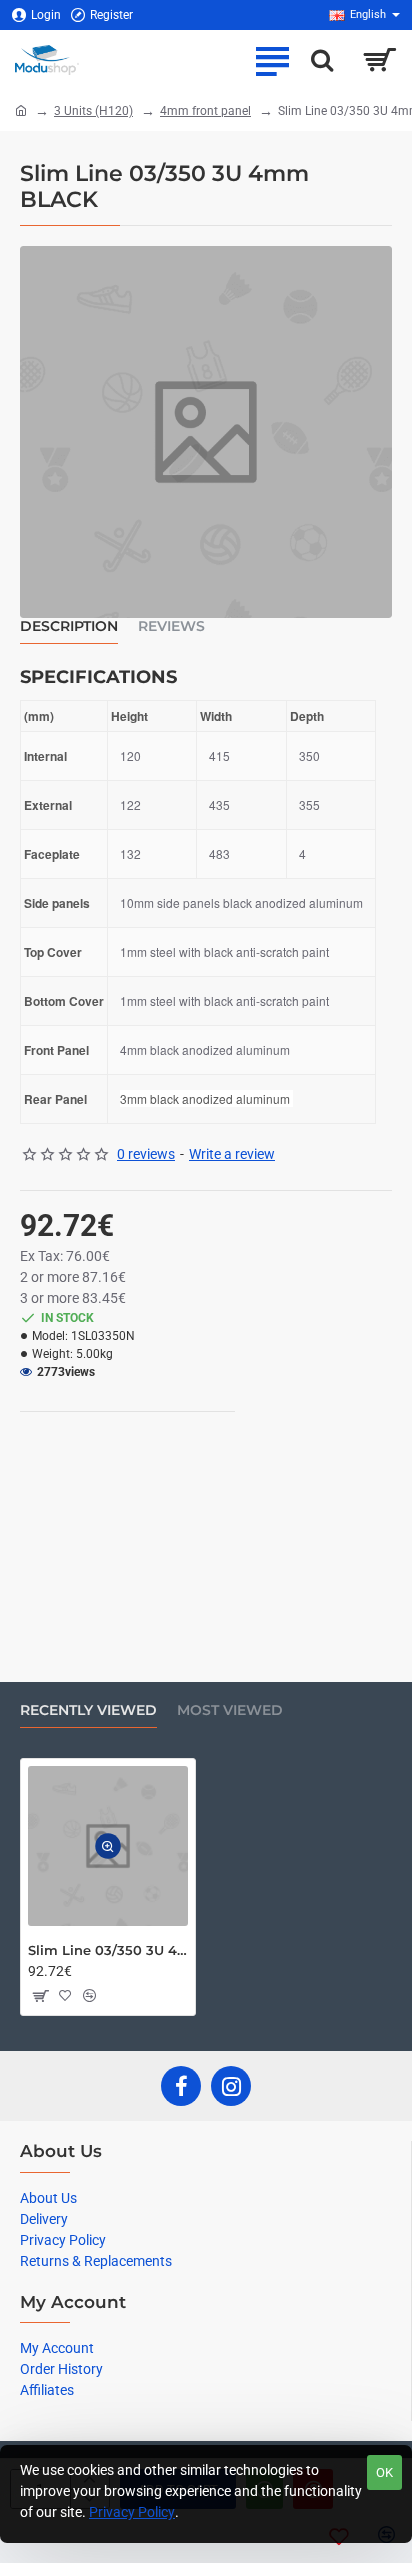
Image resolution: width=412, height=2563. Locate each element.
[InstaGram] (231, 2086)
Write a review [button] (232, 1154)
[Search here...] (322, 60)
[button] (108, 1847)
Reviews (171, 626)
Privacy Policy (132, 2512)
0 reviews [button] (146, 1154)
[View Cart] (379, 60)
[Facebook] (181, 2086)
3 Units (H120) (93, 111)
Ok (384, 2472)
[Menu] (272, 60)
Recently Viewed (88, 1710)
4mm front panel (205, 111)
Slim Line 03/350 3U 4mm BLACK (108, 1950)
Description (69, 626)
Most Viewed (230, 1710)
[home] (21, 110)
